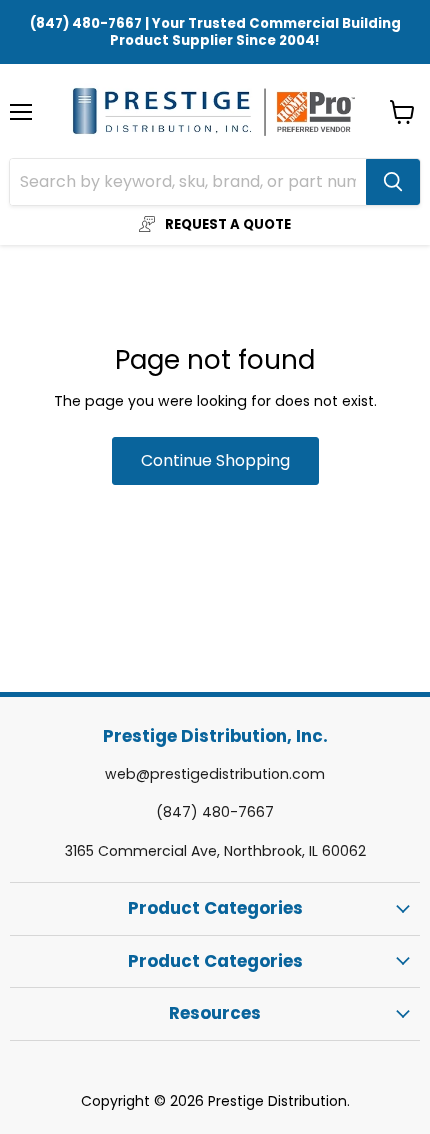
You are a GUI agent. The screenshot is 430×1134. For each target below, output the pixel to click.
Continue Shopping (215, 460)
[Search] (393, 182)
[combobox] (188, 182)
